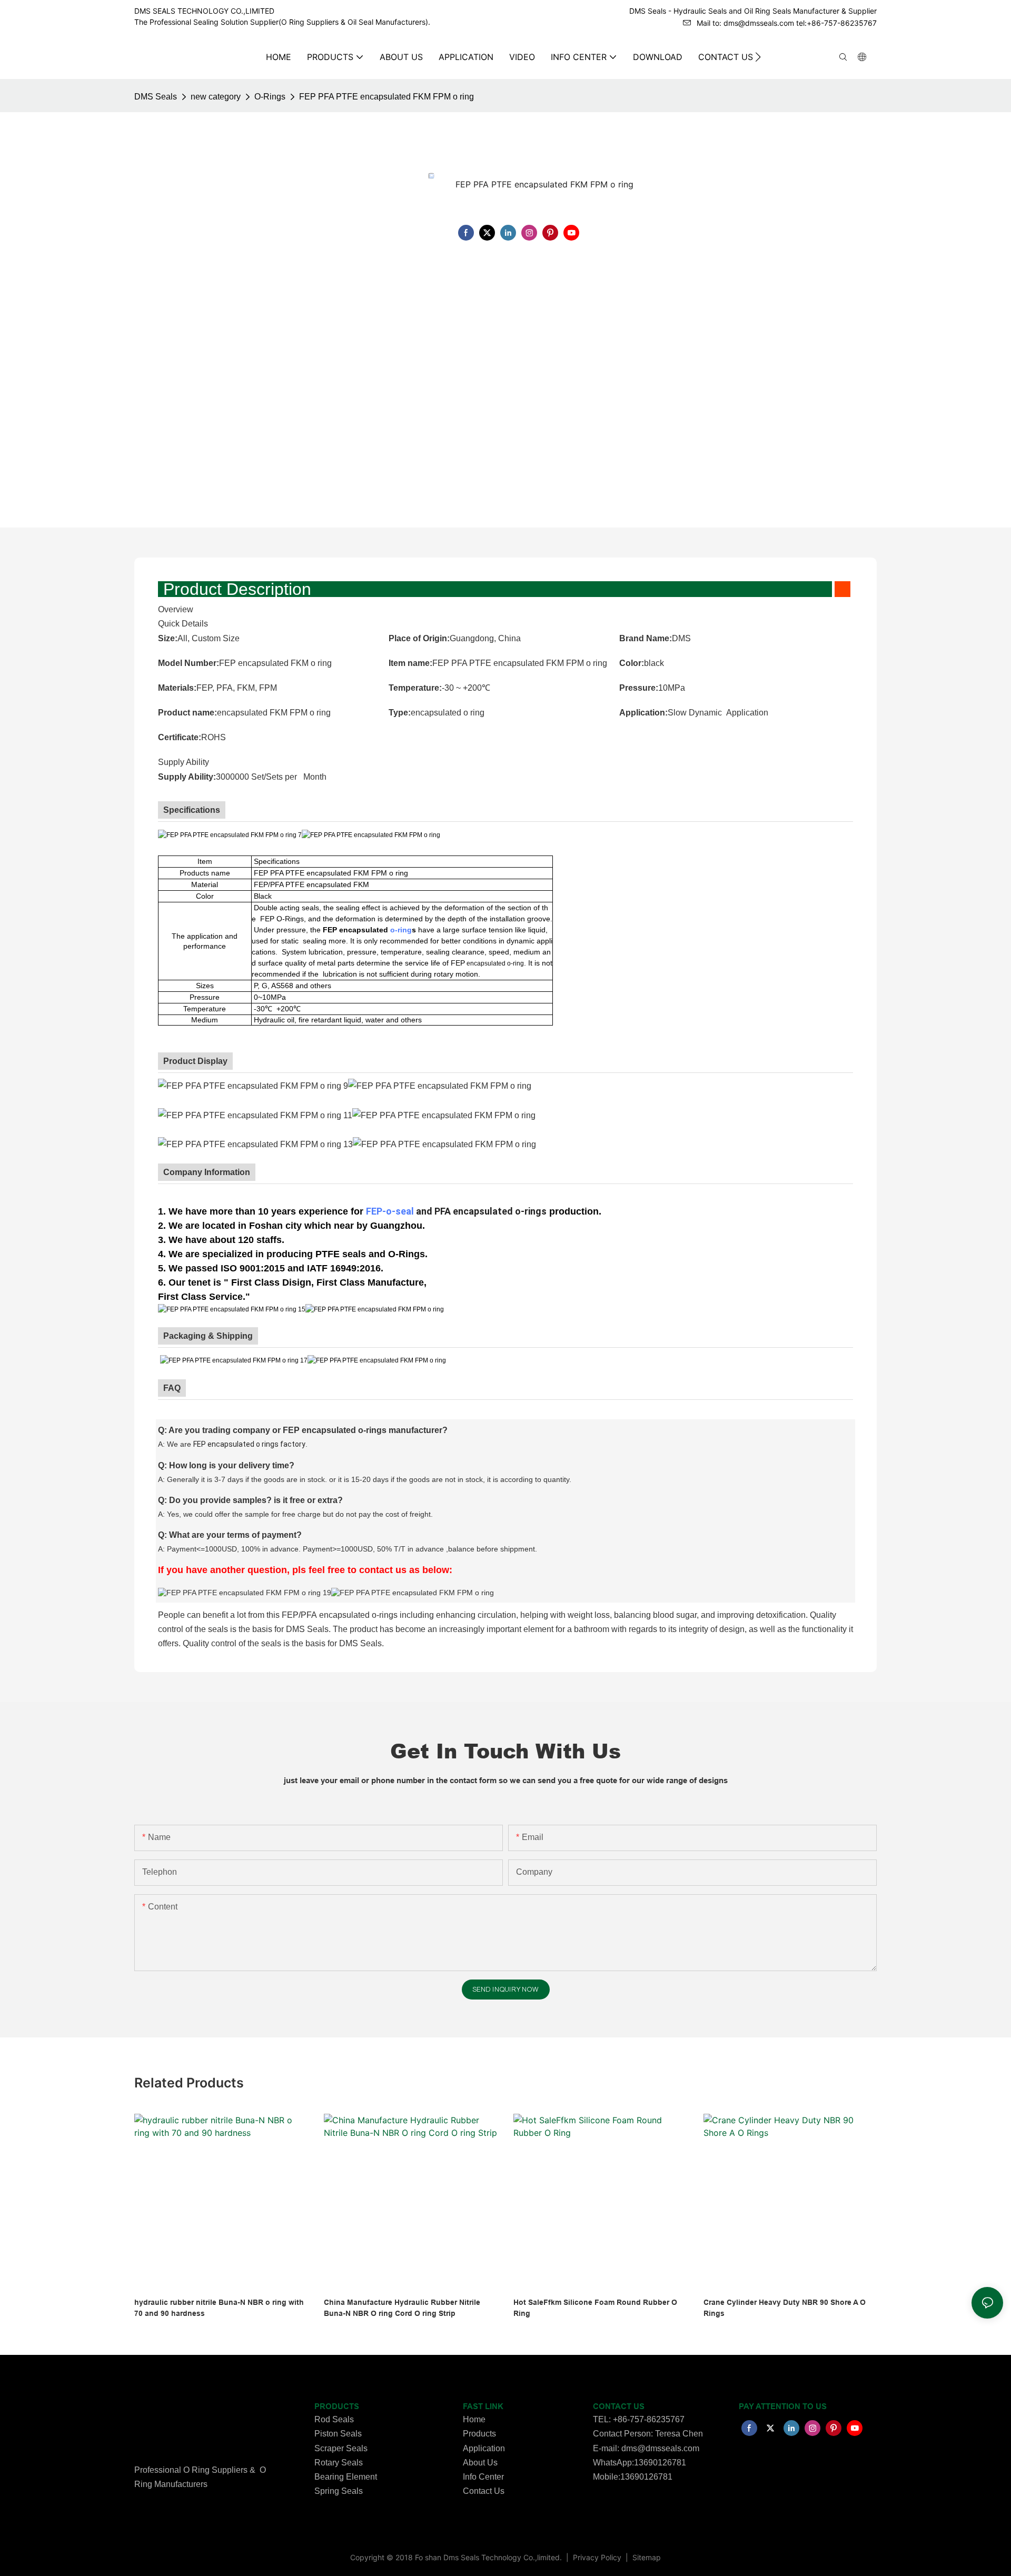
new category (216, 97)
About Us (480, 2463)
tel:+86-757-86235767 (836, 23)
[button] (758, 57)
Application (484, 2448)
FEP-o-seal (390, 1211)
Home (474, 2419)
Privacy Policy (598, 2557)
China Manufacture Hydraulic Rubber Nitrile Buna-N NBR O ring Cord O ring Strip (402, 2308)
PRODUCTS (337, 2406)
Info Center (483, 2477)
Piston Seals (338, 2434)
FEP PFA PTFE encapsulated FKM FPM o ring (386, 97)
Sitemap (646, 2557)
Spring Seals (339, 2491)
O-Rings (270, 97)
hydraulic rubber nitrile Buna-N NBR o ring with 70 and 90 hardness (219, 2308)
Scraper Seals (341, 2448)
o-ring (401, 930)
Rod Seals (334, 2419)
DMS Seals (156, 97)
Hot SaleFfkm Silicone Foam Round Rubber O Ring (595, 2308)
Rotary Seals (339, 2463)
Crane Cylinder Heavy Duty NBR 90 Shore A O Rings (785, 2308)
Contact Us (484, 2491)
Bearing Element (346, 2477)
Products (479, 2434)
